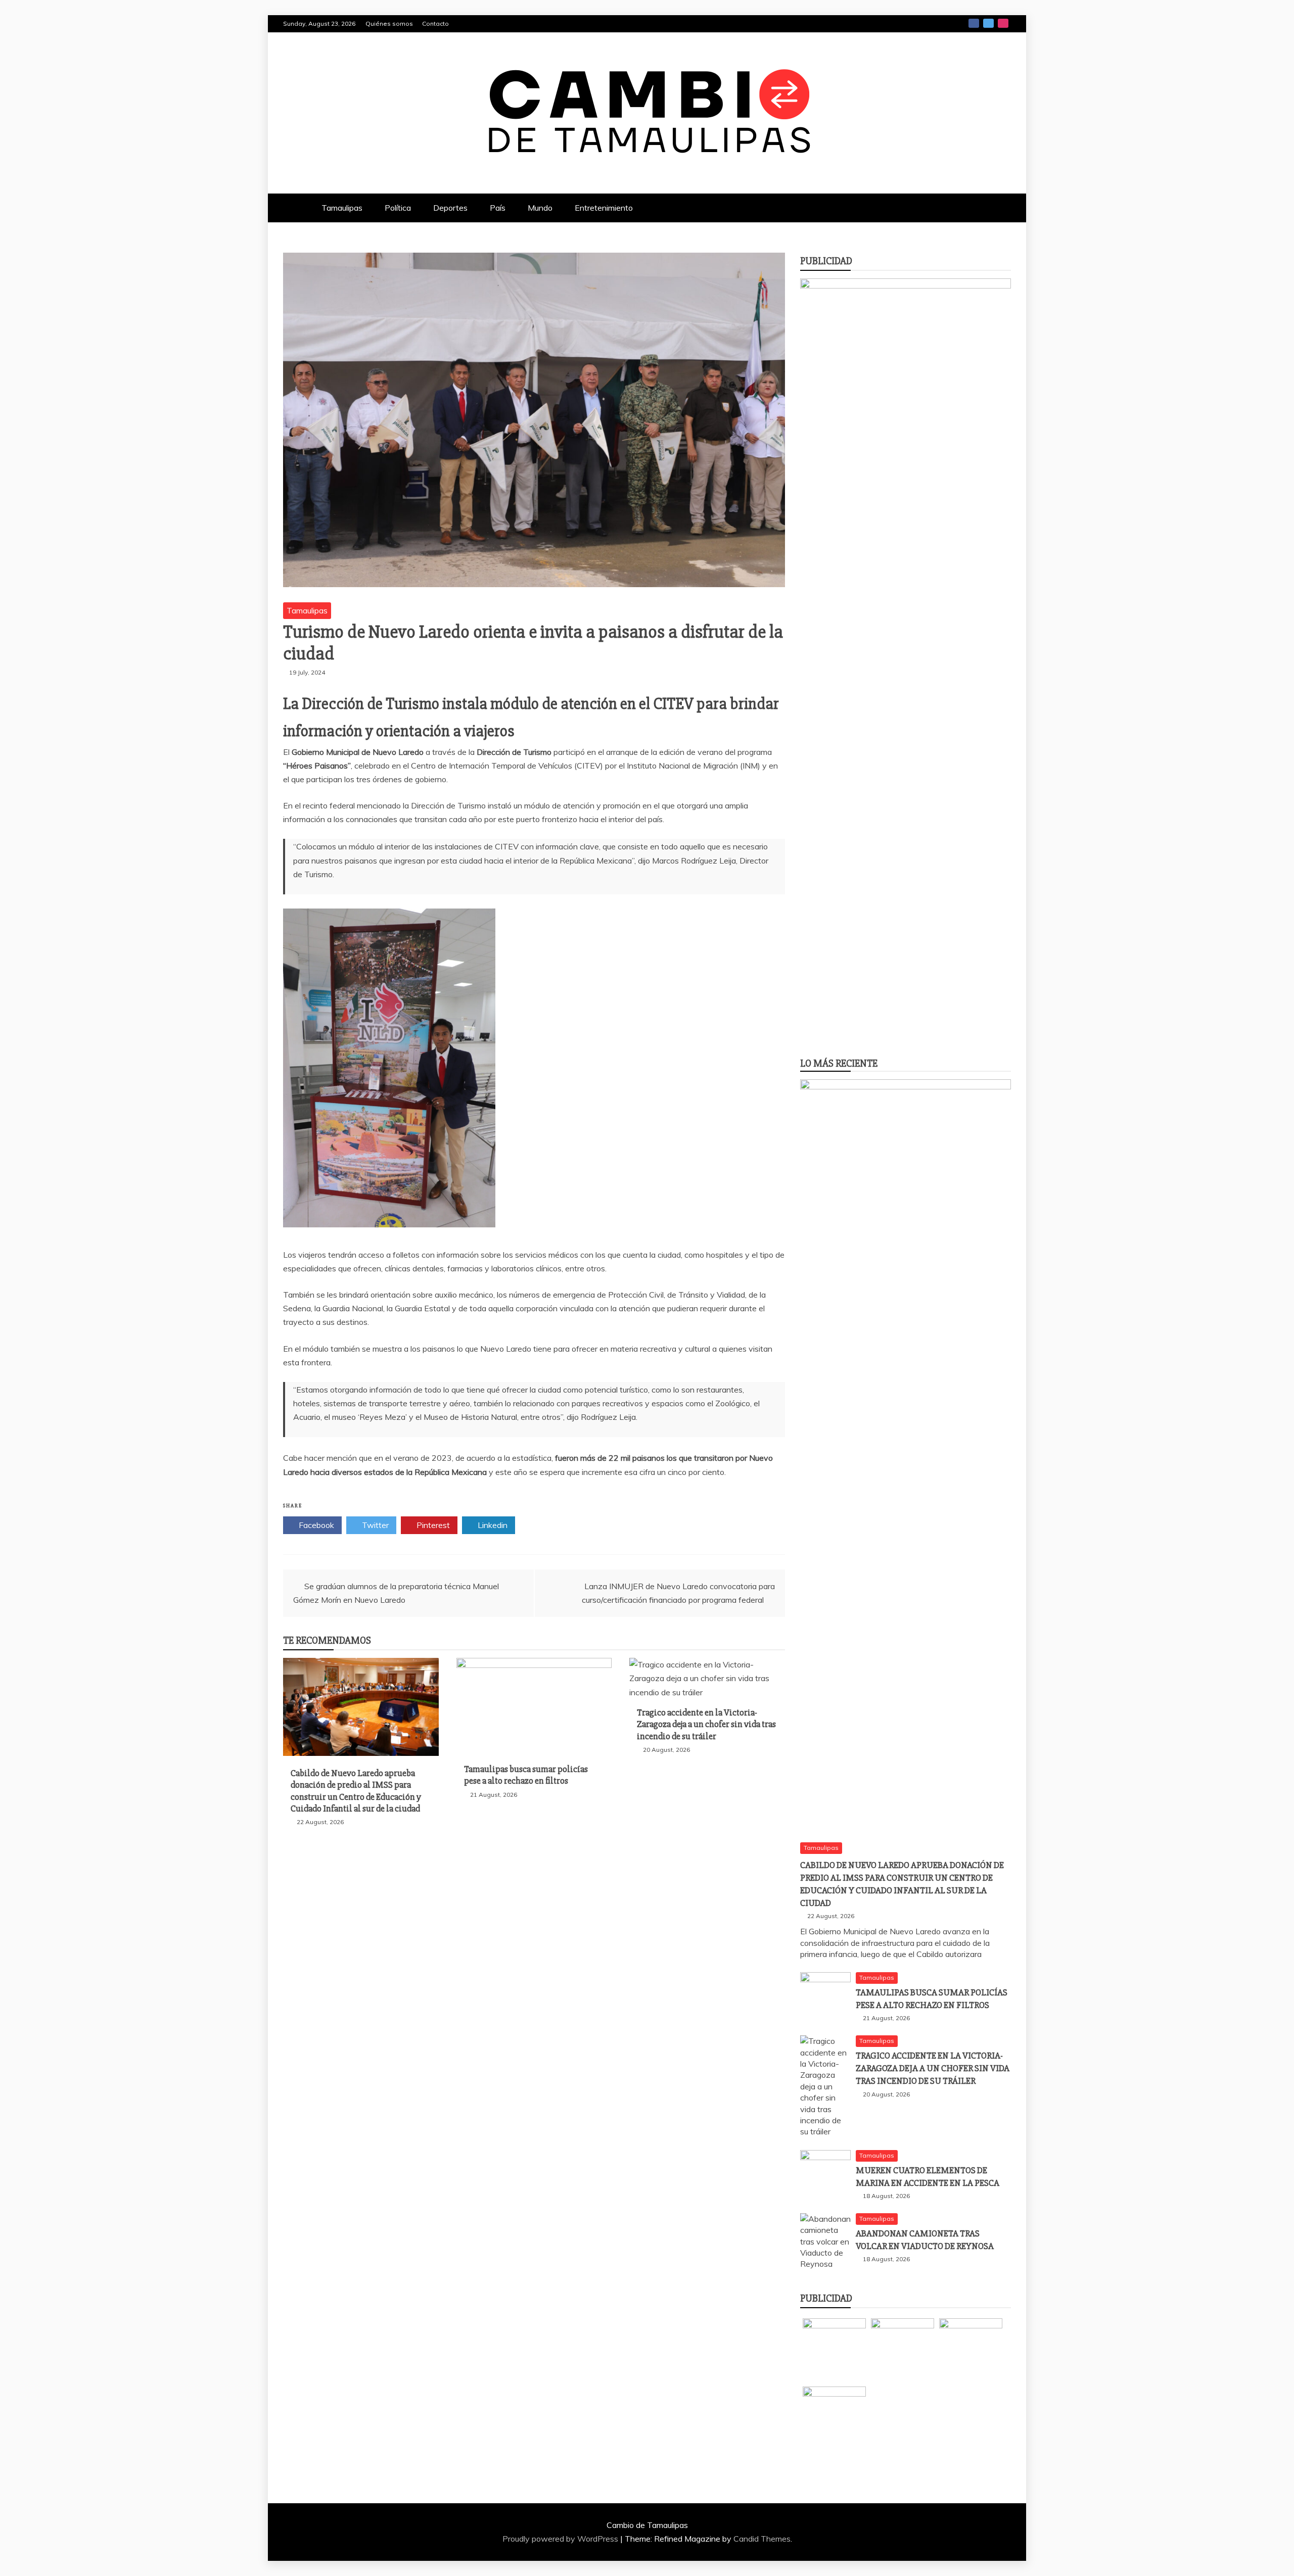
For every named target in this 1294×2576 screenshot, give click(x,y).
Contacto (435, 23)
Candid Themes (762, 2539)
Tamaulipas (342, 208)
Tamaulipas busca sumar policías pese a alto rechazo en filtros (526, 1775)
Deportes (450, 208)
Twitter (988, 23)
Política (398, 208)
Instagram (1003, 23)
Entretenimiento (604, 208)
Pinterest (432, 1525)
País (498, 208)
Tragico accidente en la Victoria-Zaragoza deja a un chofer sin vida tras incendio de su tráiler (706, 1724)
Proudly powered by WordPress (561, 2539)
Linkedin (492, 1525)
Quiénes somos (389, 23)
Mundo (540, 208)
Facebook (974, 23)
